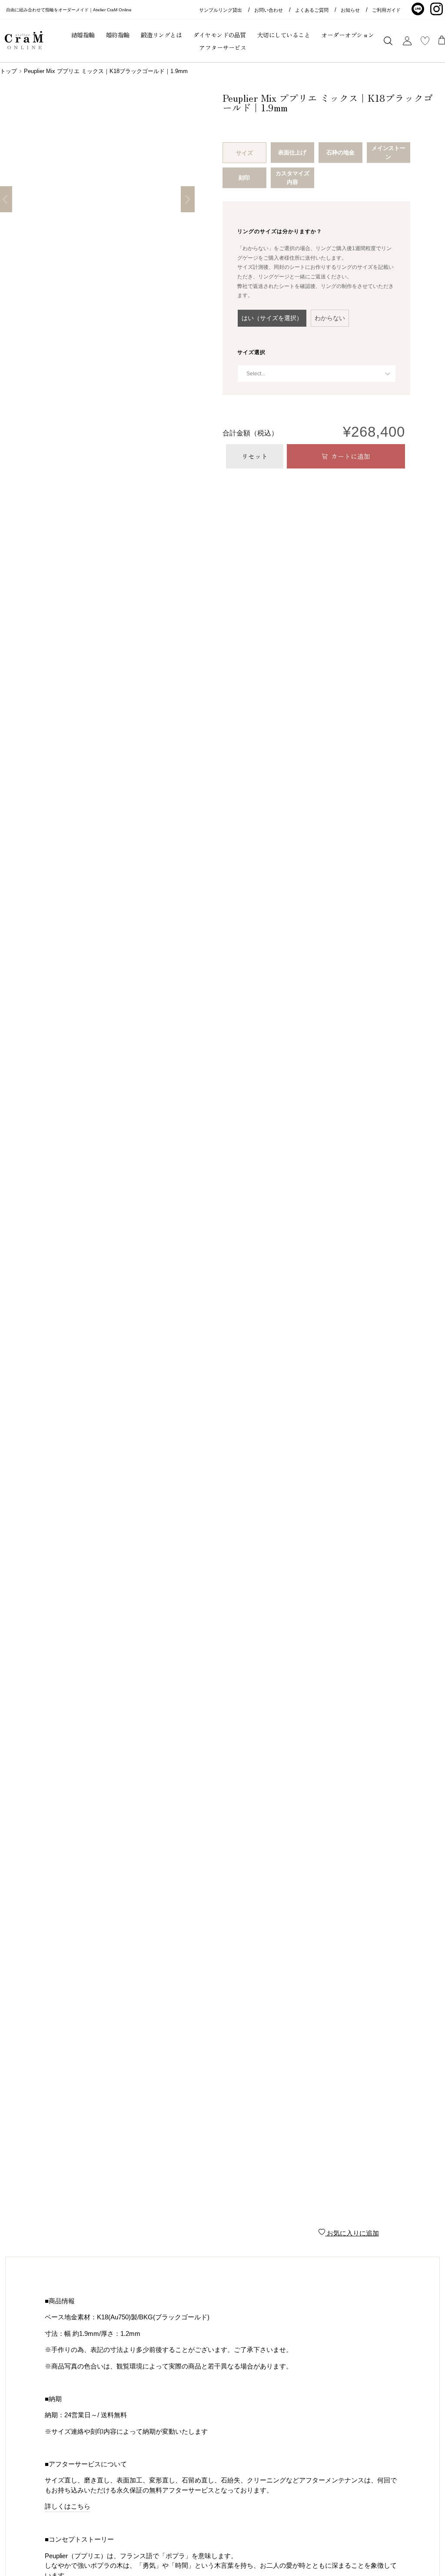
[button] (272, 318)
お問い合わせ (269, 10)
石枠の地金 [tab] (340, 152)
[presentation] (280, 231)
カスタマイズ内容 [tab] (292, 178)
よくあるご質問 (312, 10)
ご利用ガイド (386, 10)
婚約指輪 (118, 35)
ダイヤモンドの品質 (219, 35)
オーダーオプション (348, 35)
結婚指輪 (83, 35)
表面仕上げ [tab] (292, 152)
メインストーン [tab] (389, 152)
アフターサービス (222, 47)
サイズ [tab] (244, 153)
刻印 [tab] (244, 178)
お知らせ (350, 10)
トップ (8, 71)
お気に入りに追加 (352, 2233)
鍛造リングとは (161, 35)
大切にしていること (284, 35)
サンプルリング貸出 (221, 10)
